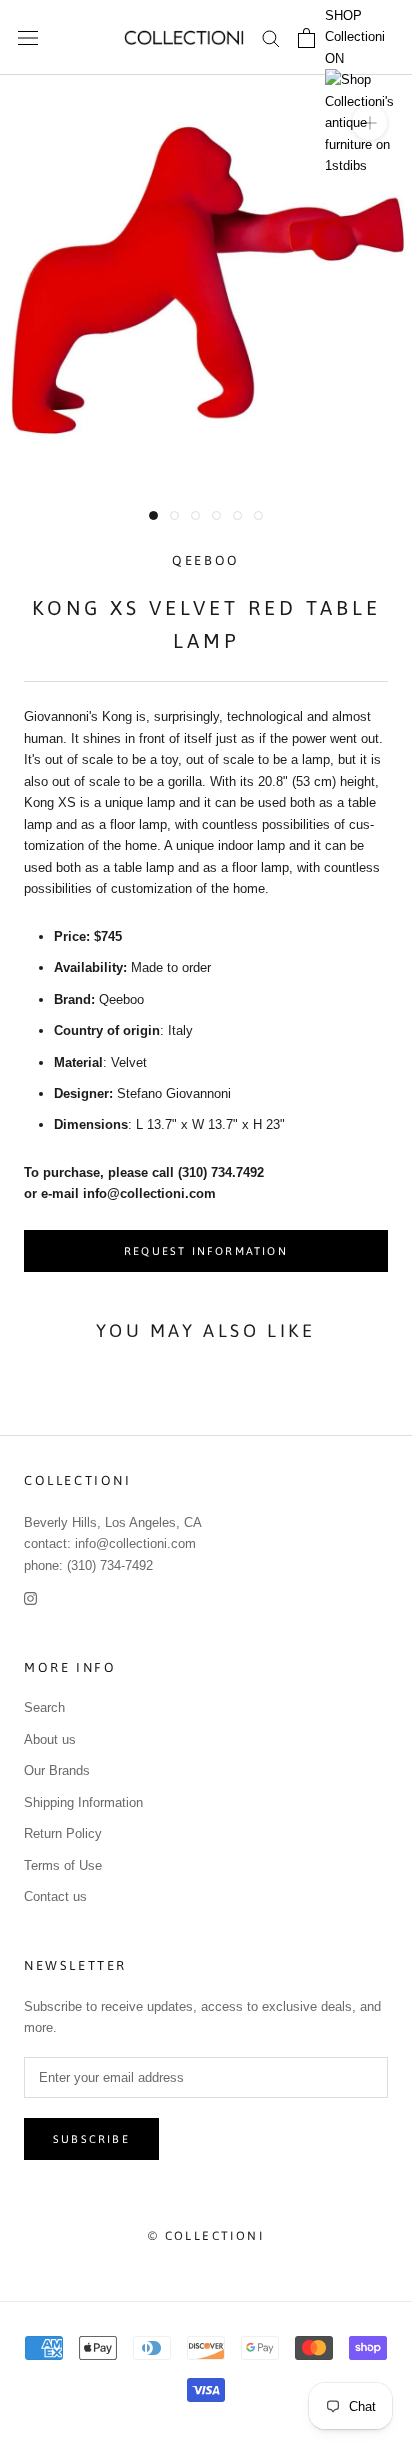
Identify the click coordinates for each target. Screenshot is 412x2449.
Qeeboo (206, 560)
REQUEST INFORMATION (206, 1251)
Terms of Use (63, 1865)
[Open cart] (306, 38)
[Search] (271, 37)
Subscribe (91, 2139)
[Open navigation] (28, 37)
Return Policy (63, 1833)
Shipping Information (83, 1802)
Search (44, 1707)
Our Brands (57, 1770)
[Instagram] (30, 1597)
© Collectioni (206, 2236)
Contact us (55, 1896)
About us (50, 1739)
